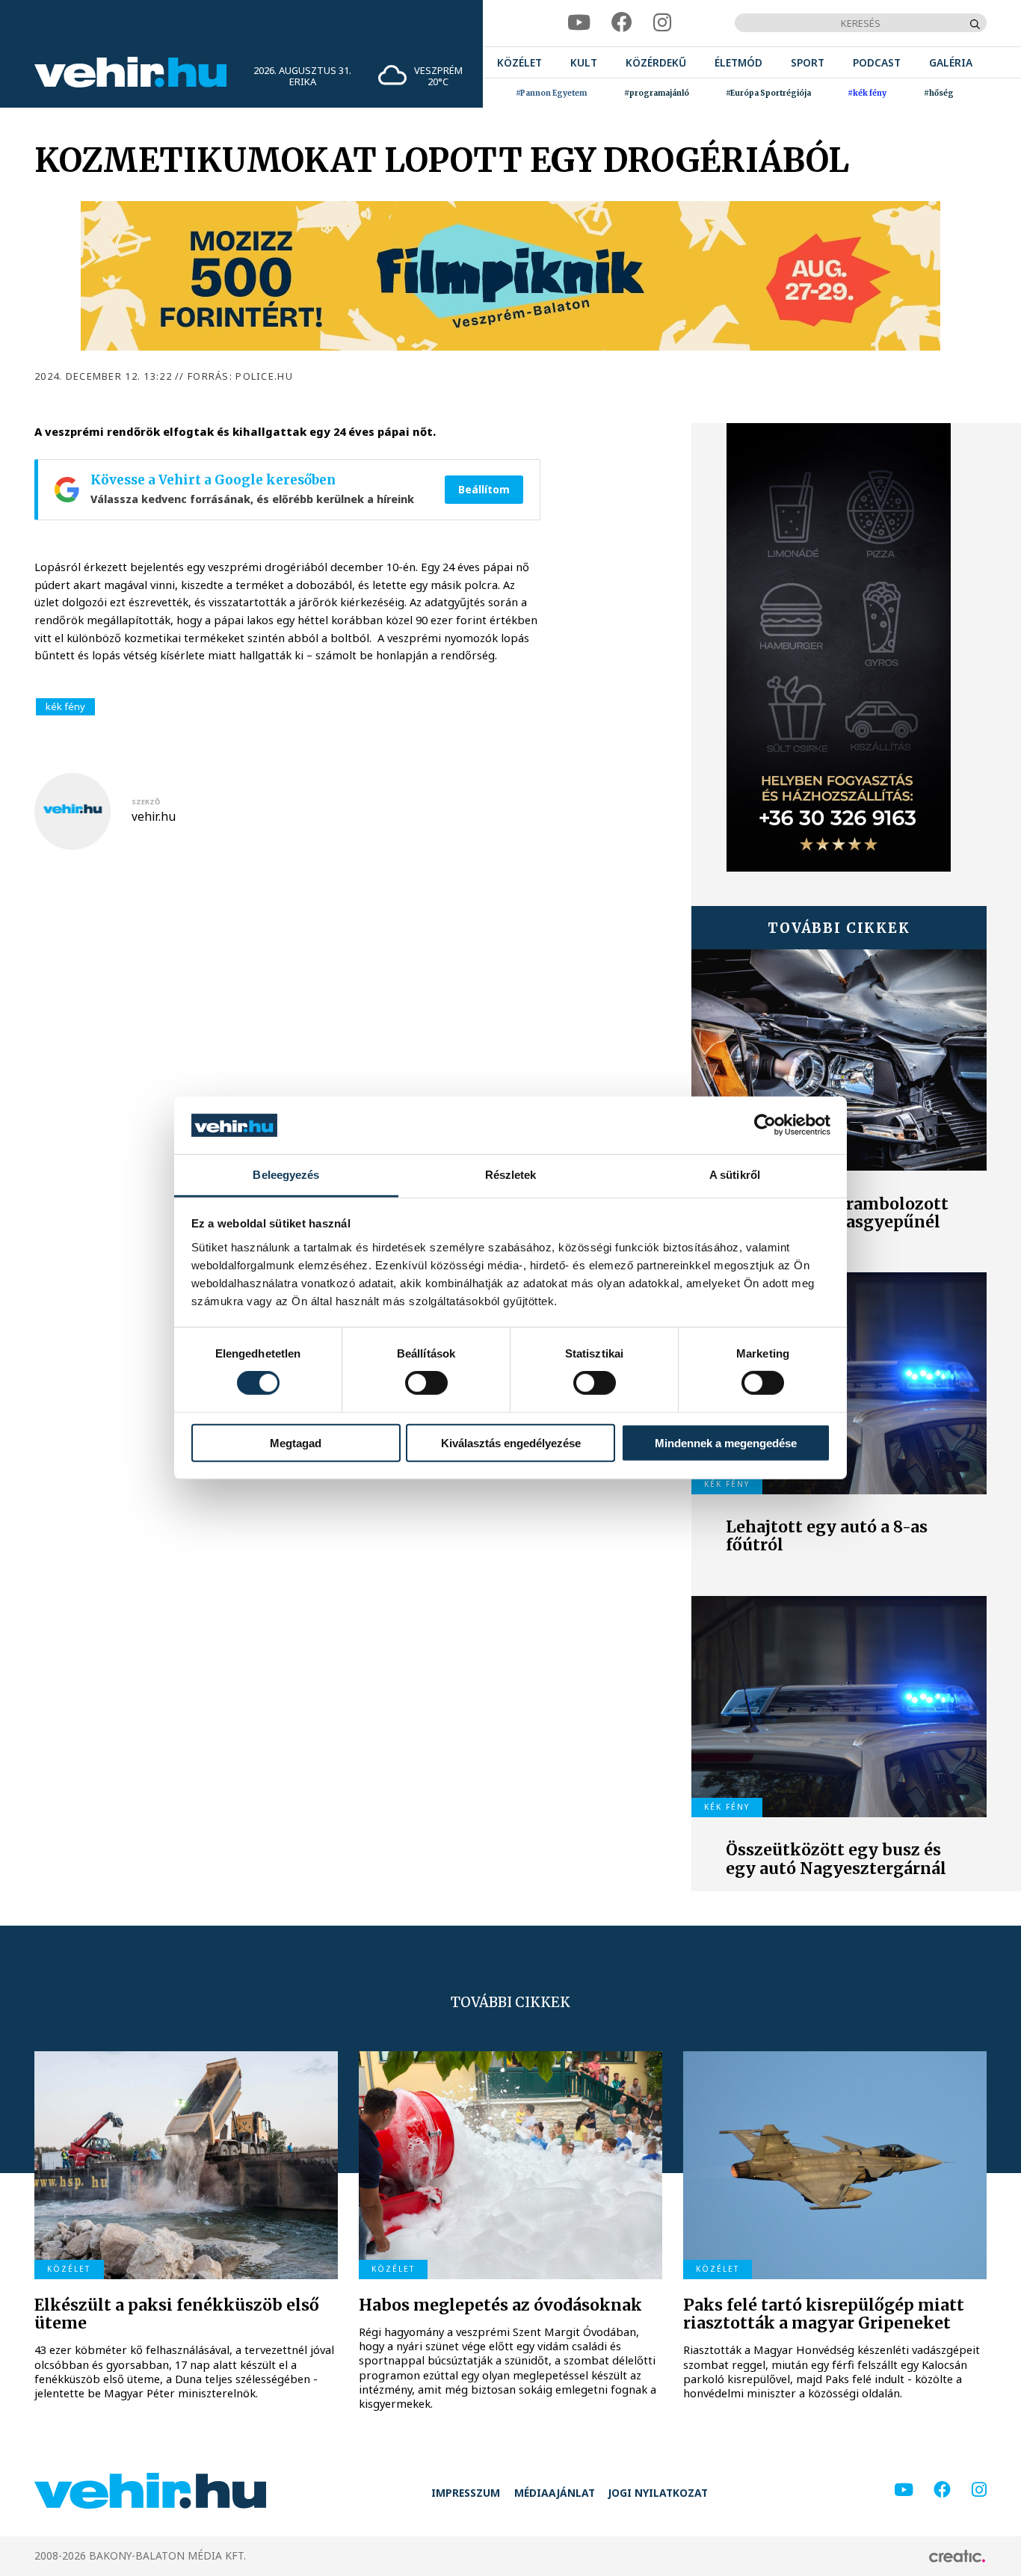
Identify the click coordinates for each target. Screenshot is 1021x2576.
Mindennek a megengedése (726, 1442)
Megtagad (296, 1442)
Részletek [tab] (511, 1175)
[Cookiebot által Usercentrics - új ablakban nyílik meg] (765, 1125)
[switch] (426, 1383)
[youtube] (579, 23)
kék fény (65, 706)
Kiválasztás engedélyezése (511, 1442)
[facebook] (622, 23)
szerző (146, 802)
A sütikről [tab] (735, 1175)
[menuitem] (519, 62)
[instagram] (662, 23)
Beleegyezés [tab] (286, 1175)
